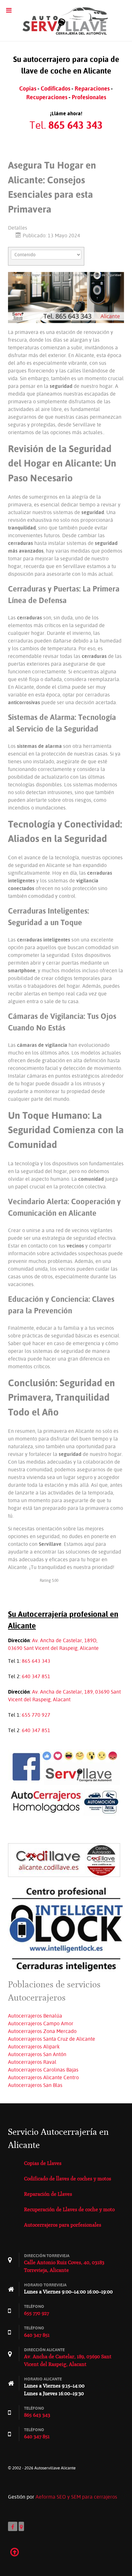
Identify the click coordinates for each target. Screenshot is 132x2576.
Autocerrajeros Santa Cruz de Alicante (52, 2039)
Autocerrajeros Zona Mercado (42, 2031)
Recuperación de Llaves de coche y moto (69, 2209)
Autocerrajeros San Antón (37, 2054)
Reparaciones (92, 88)
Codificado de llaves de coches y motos (68, 2179)
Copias (28, 88)
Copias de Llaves (43, 2163)
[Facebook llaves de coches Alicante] (64, 1766)
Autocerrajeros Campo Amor (41, 2023)
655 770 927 (36, 1715)
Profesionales (89, 97)
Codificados (55, 88)
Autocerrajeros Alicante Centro (43, 2077)
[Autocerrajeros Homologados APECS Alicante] (64, 1802)
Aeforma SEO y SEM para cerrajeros (76, 2497)
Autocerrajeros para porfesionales (63, 2225)
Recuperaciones (47, 97)
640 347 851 (36, 1676)
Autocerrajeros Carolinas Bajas (43, 2070)
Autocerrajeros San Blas (35, 2085)
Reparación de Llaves (48, 2194)
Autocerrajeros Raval (32, 2062)
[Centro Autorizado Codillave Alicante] (64, 1859)
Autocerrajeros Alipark (34, 2046)
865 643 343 (36, 1661)
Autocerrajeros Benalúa (35, 2016)
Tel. (66, 125)
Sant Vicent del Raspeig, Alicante (61, 1648)
